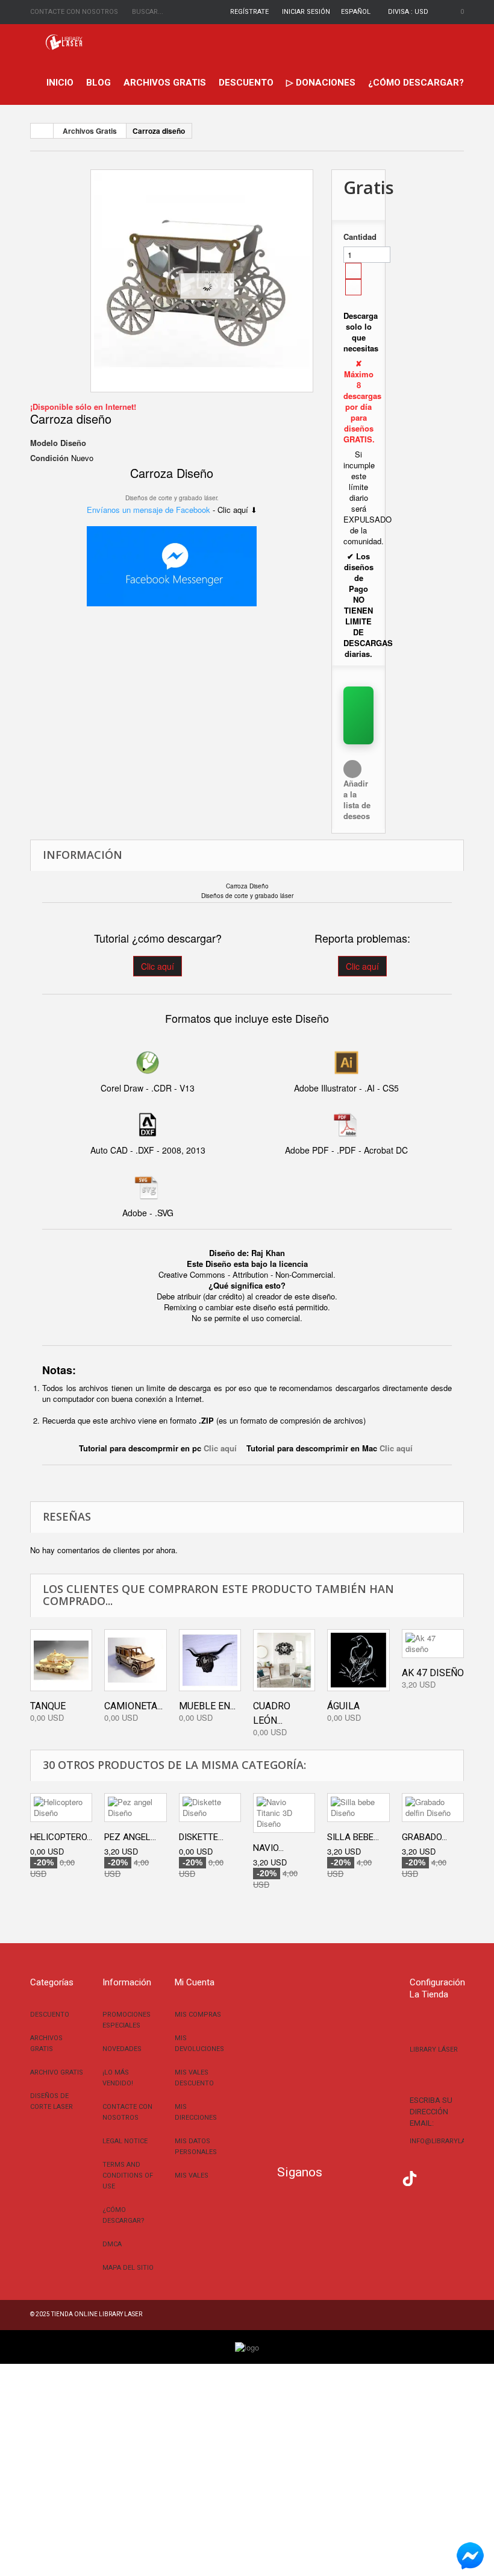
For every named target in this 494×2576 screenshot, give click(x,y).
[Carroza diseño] (202, 281)
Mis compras (198, 2015)
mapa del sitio (128, 2268)
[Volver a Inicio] (42, 131)
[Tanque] (61, 1660)
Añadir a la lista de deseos (357, 800)
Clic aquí (158, 966)
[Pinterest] (428, 2177)
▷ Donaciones (321, 83)
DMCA (112, 2244)
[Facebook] (337, 2177)
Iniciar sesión (306, 12)
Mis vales (192, 2175)
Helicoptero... (61, 1837)
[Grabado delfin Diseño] (433, 1808)
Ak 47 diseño (433, 1673)
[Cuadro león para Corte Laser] (284, 1660)
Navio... (268, 1848)
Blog (98, 83)
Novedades (122, 2049)
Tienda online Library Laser (97, 2314)
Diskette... (201, 1837)
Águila (343, 1706)
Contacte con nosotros (74, 12)
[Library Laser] (65, 42)
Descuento (246, 83)
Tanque (48, 1706)
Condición (49, 458)
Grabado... (424, 1837)
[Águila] (358, 1660)
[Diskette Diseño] (210, 1808)
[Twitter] (355, 2177)
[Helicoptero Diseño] (61, 1808)
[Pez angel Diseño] (135, 1808)
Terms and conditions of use (128, 2175)
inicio (60, 83)
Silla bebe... (353, 1837)
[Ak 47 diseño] (433, 1644)
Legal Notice (125, 2141)
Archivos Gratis (165, 83)
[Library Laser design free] (247, 2346)
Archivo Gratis (57, 2072)
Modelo (44, 443)
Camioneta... (133, 1706)
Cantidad (358, 237)
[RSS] (374, 2177)
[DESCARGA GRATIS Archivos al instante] (358, 715)
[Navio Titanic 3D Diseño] (284, 1813)
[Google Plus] (410, 2179)
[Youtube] (392, 2177)
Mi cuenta (195, 1982)
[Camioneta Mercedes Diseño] (135, 1660)
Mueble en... (207, 1706)
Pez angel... (130, 1837)
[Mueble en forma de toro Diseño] (210, 1660)
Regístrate (249, 12)
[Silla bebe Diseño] (358, 1808)
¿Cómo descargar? (416, 83)
